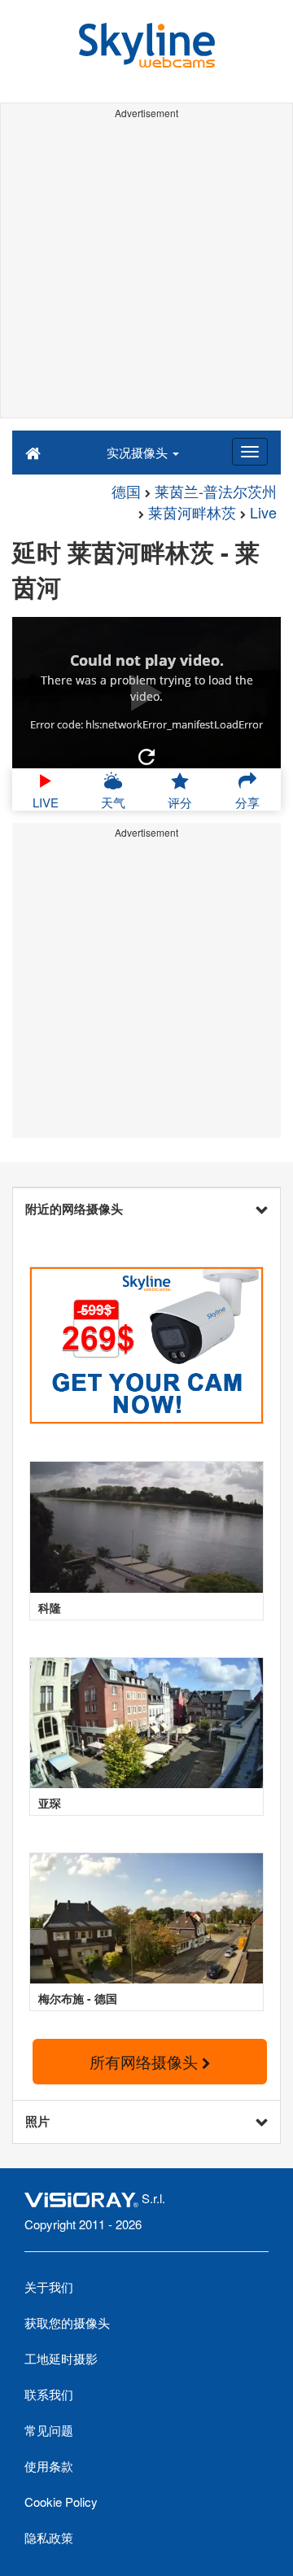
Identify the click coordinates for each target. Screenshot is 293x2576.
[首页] (33, 452)
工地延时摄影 (61, 2358)
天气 (113, 802)
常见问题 (49, 2430)
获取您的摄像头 (67, 2322)
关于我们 (49, 2287)
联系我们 (49, 2394)
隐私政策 (49, 2537)
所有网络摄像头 (146, 2061)
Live (263, 512)
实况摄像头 (139, 452)
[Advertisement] (146, 271)
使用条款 (49, 2466)
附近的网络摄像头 (74, 1209)
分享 (247, 802)
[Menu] (250, 452)
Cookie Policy (61, 2502)
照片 (37, 2121)
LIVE (46, 802)
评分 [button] (180, 802)
